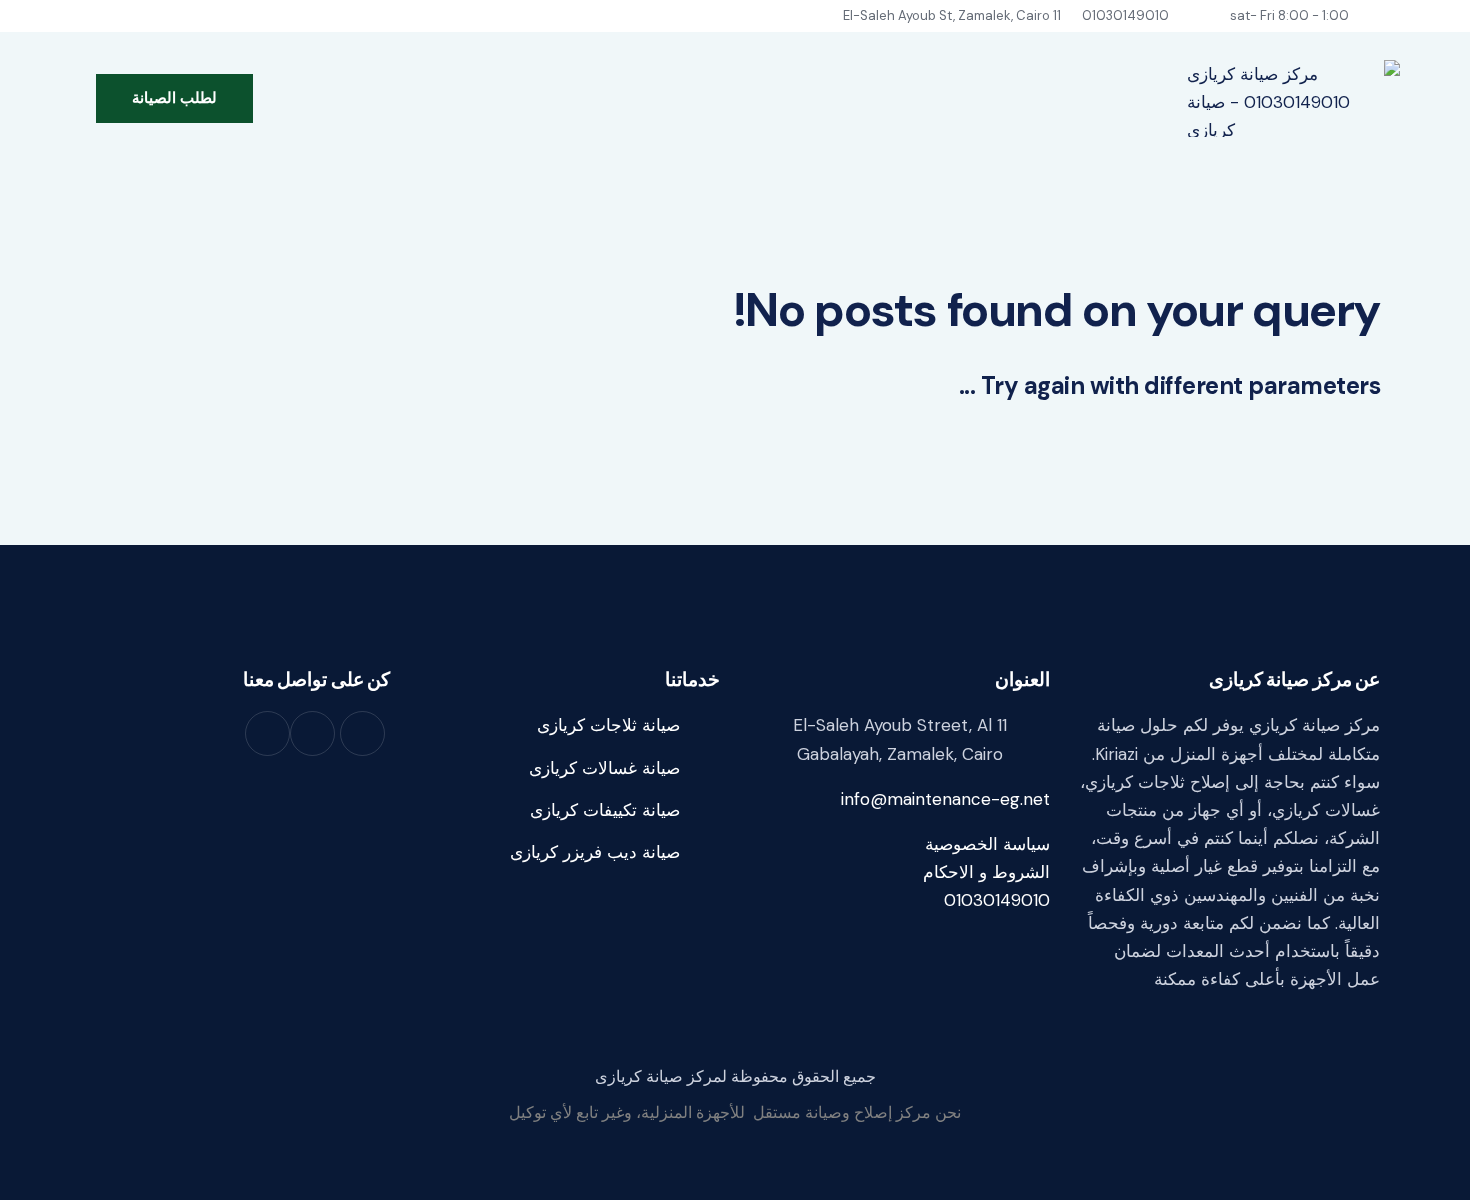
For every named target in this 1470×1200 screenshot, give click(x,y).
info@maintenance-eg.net (945, 799)
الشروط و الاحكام (986, 872)
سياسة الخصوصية (987, 844)
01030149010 (997, 900)
